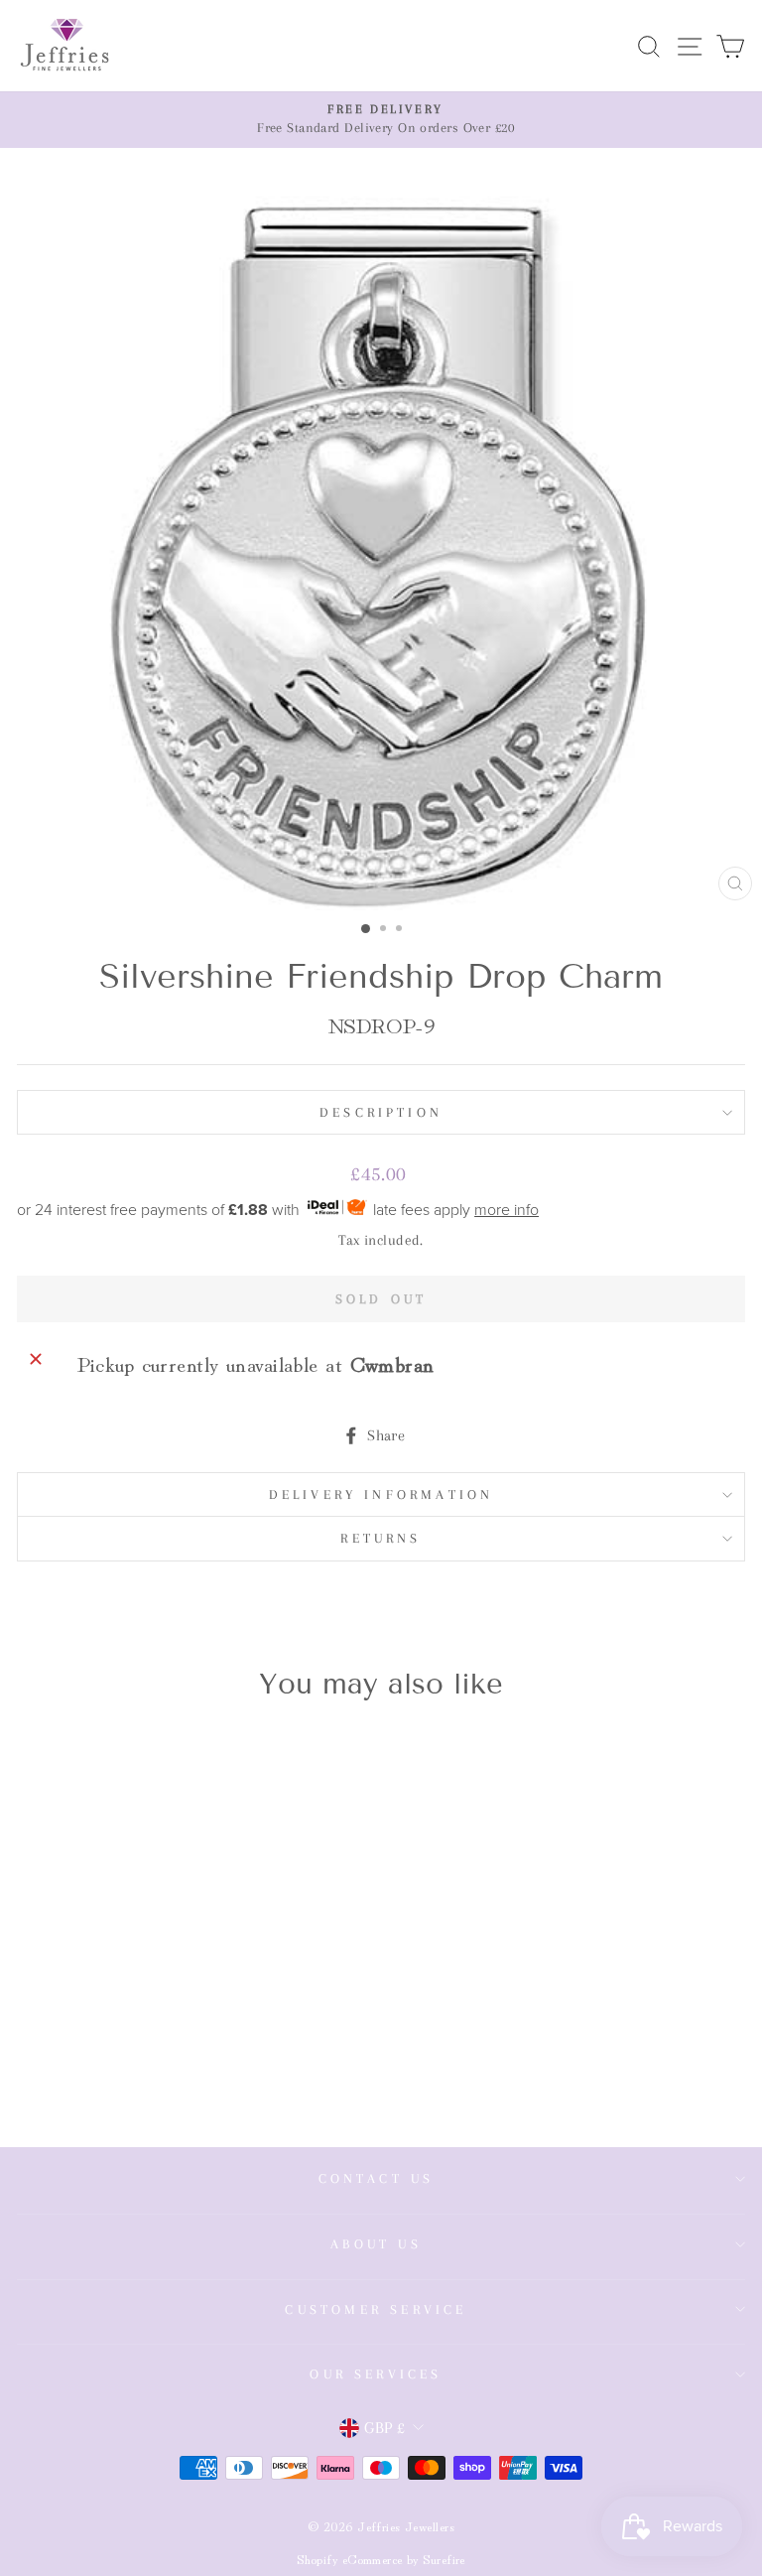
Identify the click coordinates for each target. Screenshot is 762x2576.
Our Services (376, 2374)
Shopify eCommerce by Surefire (381, 2559)
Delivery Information (381, 1494)
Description (381, 1112)
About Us (376, 2244)
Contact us (377, 2178)
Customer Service (376, 2309)
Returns (381, 1538)
